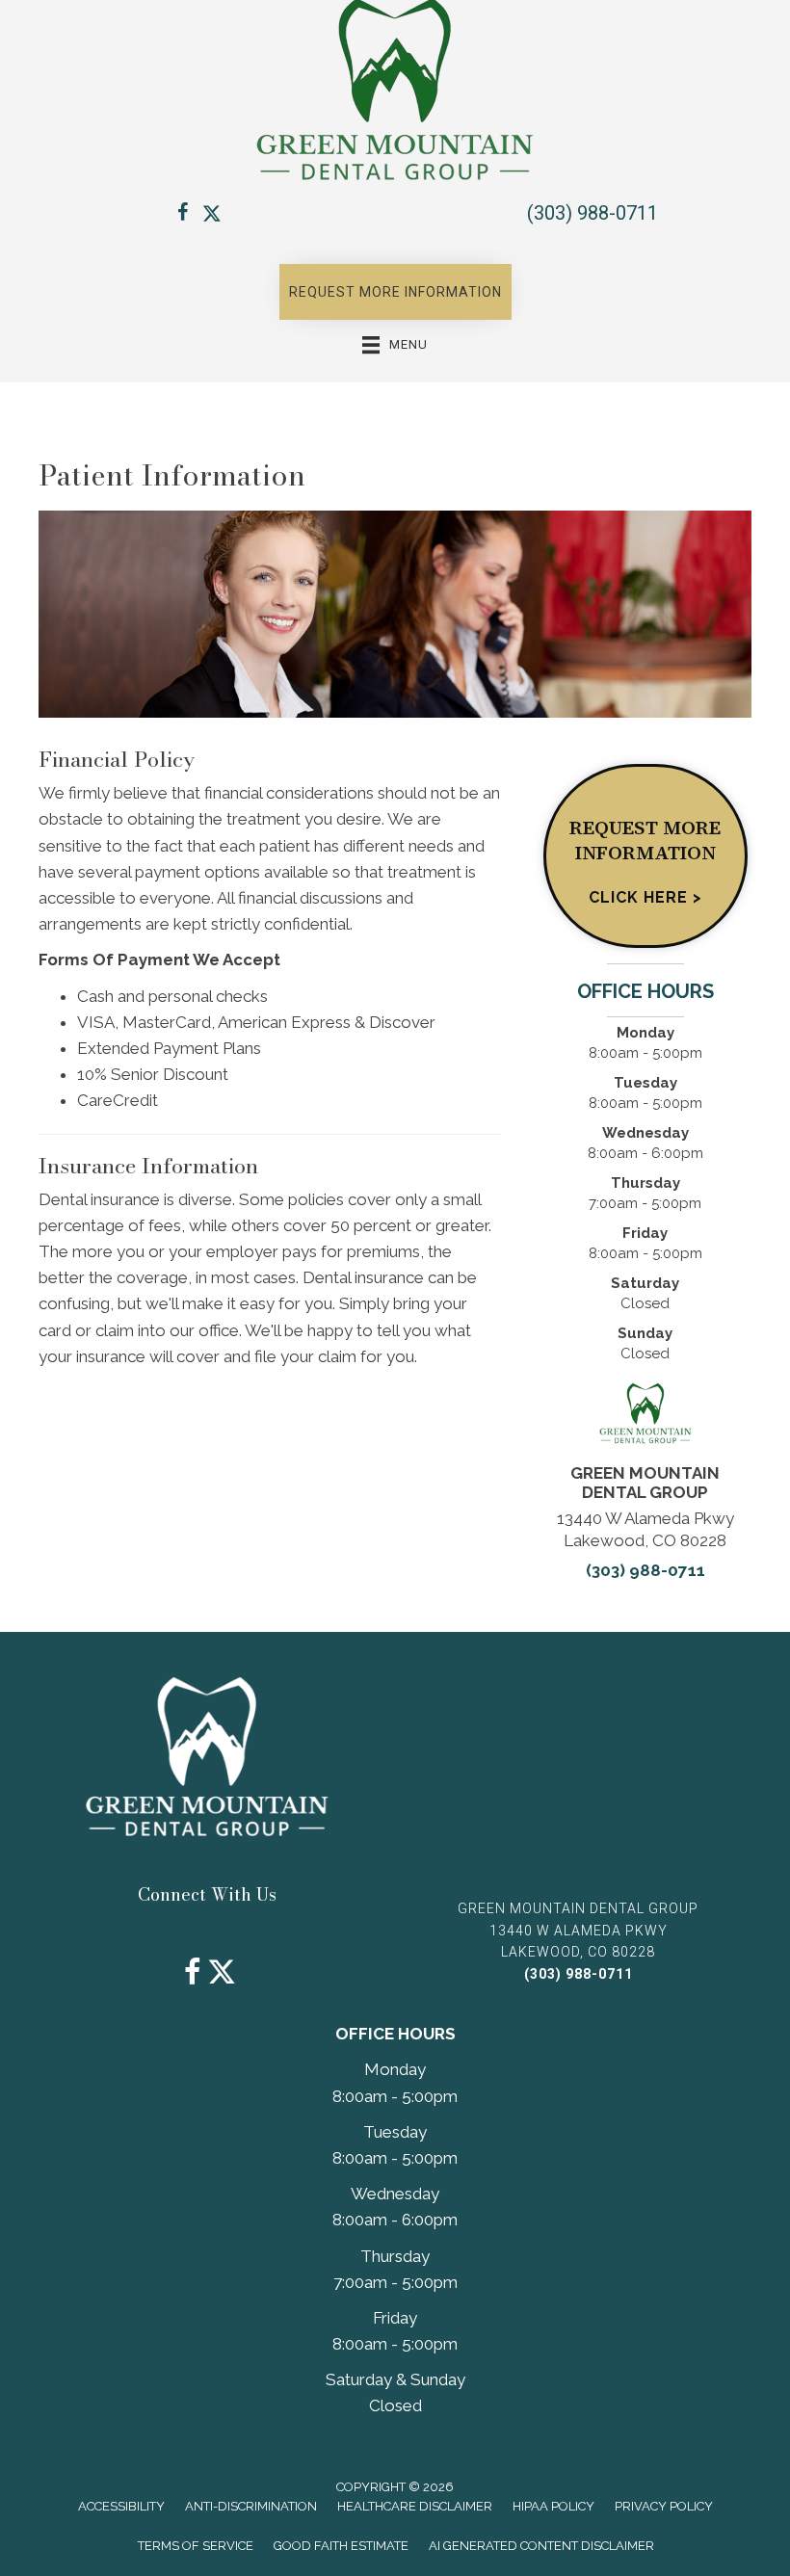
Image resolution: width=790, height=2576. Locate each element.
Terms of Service (196, 2546)
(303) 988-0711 (592, 213)
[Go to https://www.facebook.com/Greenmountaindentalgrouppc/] (183, 215)
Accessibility (121, 2506)
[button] (395, 292)
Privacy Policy (664, 2506)
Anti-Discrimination (251, 2506)
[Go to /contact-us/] (645, 856)
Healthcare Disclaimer (415, 2506)
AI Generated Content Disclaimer (541, 2546)
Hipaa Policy (553, 2506)
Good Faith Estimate (341, 2546)
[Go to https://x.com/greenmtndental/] (212, 215)
